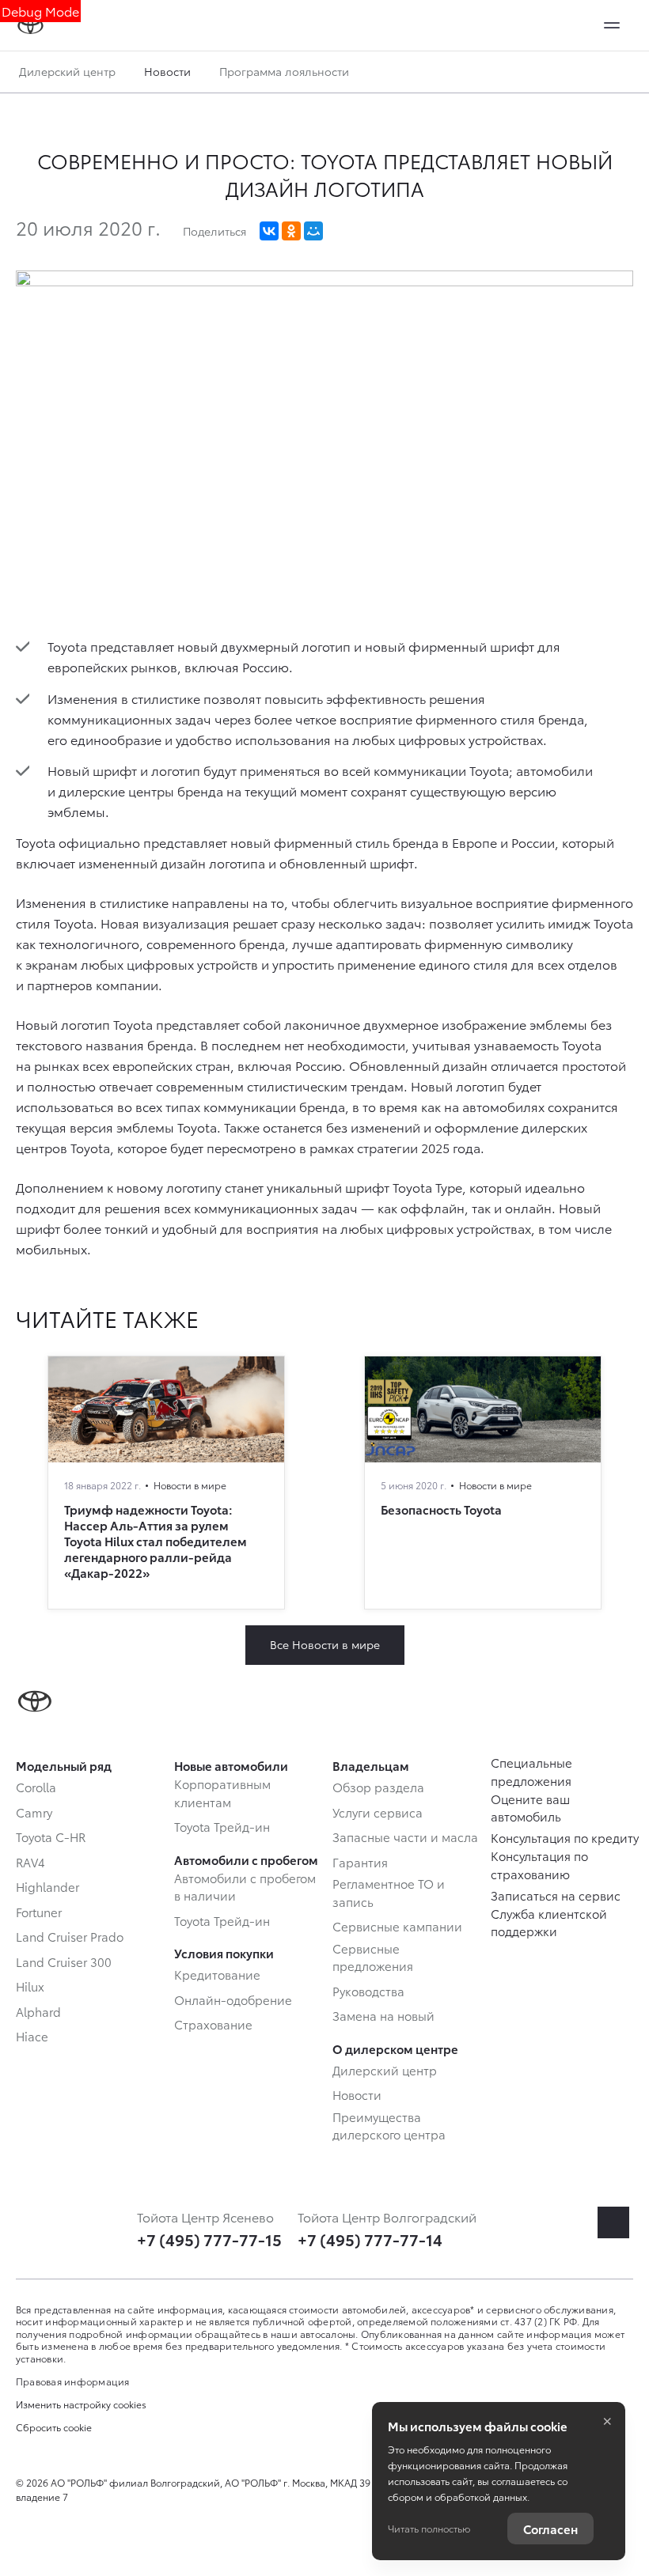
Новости (167, 71)
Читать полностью (429, 2528)
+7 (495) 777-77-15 (209, 2239)
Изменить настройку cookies (81, 2404)
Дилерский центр (67, 71)
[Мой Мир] (313, 231)
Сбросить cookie (54, 2427)
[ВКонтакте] (269, 231)
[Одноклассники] (291, 231)
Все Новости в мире (325, 1644)
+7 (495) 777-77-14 (370, 2239)
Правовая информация (73, 2381)
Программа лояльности (284, 71)
